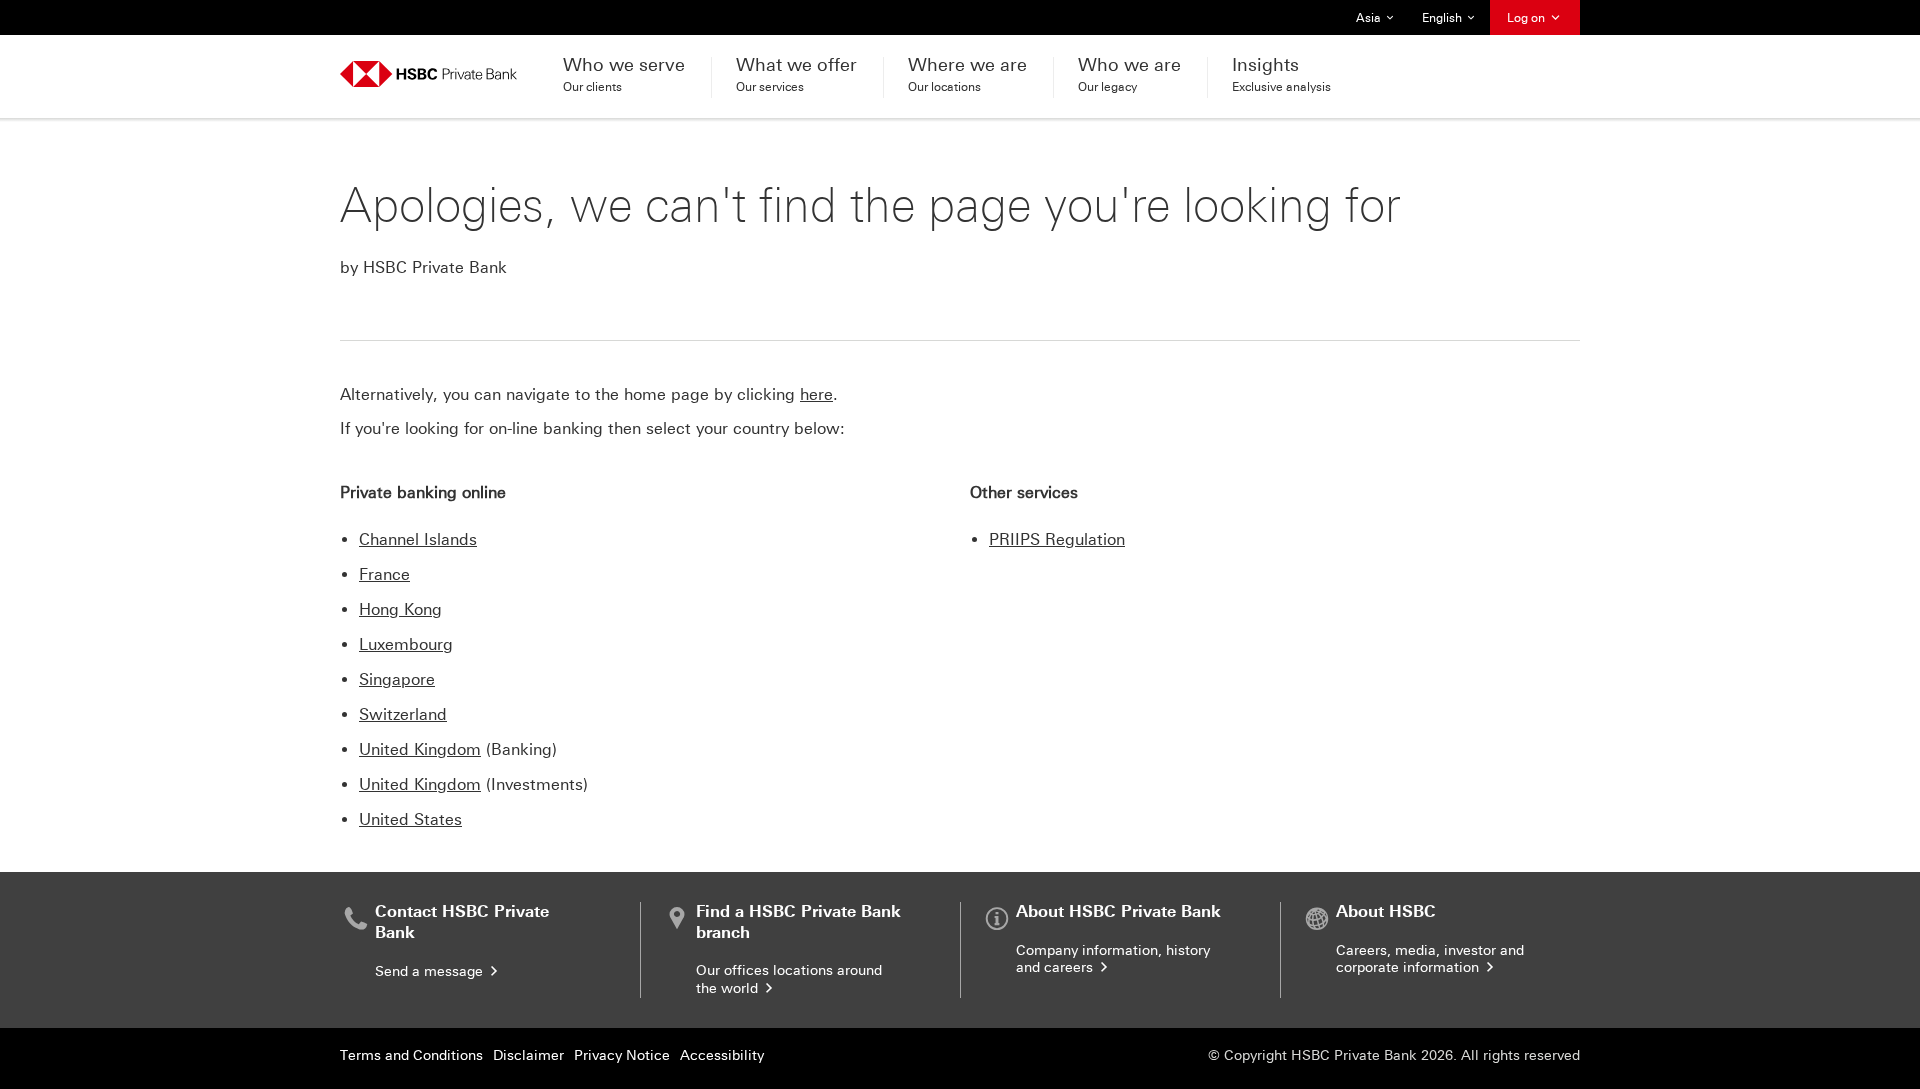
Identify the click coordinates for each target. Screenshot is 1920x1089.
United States (410, 819)
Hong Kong (400, 609)
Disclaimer (528, 1055)
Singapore (397, 679)
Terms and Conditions (411, 1055)
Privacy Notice (622, 1055)
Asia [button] (1380, 23)
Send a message (431, 971)
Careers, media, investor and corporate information (1430, 959)
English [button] (1450, 23)
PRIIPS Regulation (1057, 539)
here (816, 394)
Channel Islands (418, 539)
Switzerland (403, 714)
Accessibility (722, 1055)
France (384, 574)
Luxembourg (406, 644)
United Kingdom (420, 749)
